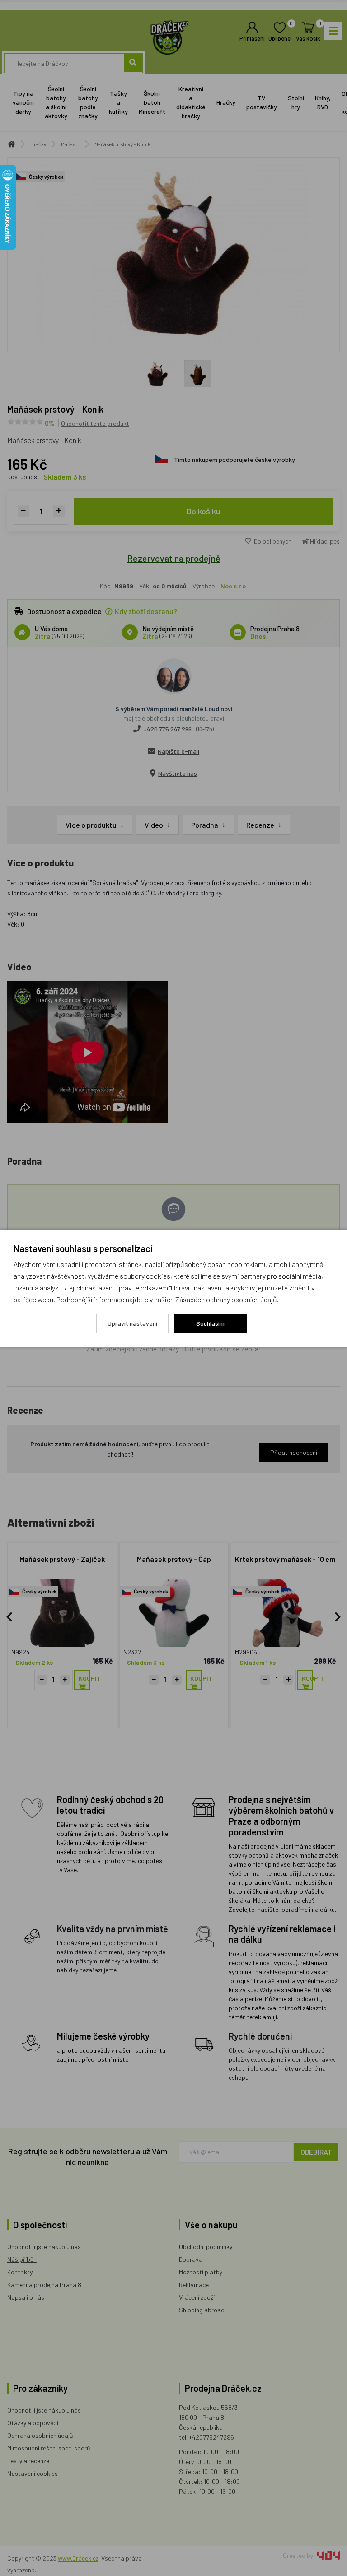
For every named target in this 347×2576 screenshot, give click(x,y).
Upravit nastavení (132, 1323)
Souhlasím (210, 1323)
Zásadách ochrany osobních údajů (226, 1299)
